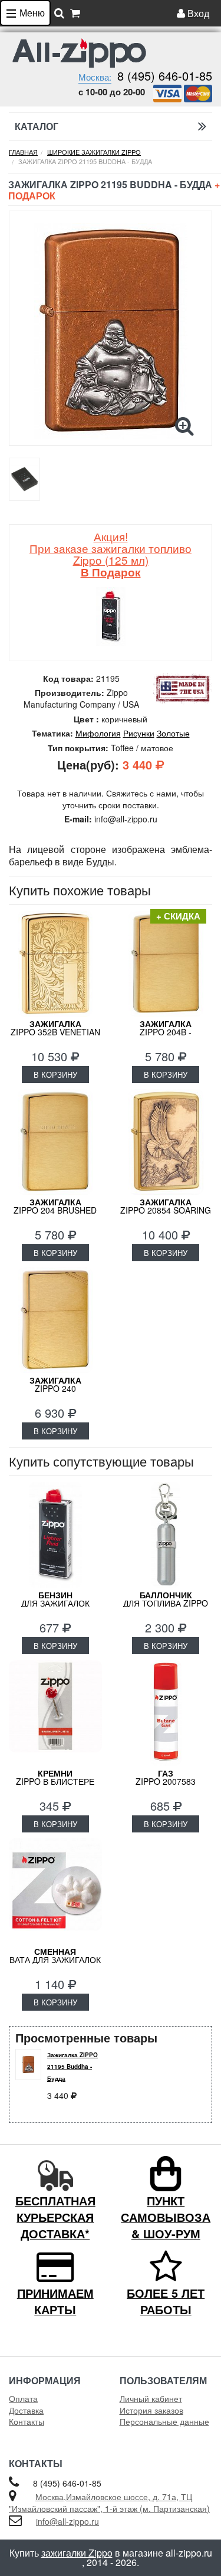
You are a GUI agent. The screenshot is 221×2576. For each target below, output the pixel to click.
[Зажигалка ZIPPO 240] (55, 1320)
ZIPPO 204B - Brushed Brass (166, 1032)
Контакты (27, 2421)
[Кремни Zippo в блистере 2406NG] (55, 1713)
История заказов (151, 2410)
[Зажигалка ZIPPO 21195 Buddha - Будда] (111, 331)
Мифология (98, 733)
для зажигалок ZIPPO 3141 (55, 1603)
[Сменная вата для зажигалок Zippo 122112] (55, 1891)
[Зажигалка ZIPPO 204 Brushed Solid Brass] (55, 1142)
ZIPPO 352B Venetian (55, 1028)
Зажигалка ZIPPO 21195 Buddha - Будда (72, 2067)
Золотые (173, 733)
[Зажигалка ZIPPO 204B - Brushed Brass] (166, 964)
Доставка (26, 2410)
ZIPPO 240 (55, 1384)
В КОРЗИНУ (55, 1074)
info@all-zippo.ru (67, 2521)
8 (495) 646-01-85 (165, 76)
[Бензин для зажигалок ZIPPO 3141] (55, 1535)
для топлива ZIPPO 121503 (166, 1603)
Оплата (23, 2398)
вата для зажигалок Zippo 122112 (55, 1960)
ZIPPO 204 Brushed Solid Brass (55, 1210)
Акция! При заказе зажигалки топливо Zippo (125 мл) (111, 554)
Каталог (37, 126)
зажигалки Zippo (77, 2553)
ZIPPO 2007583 (166, 1777)
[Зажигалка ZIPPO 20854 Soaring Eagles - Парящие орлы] (166, 1142)
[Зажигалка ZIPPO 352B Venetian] (55, 964)
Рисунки (139, 733)
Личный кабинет (151, 2398)
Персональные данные (164, 2421)
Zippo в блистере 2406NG (55, 1781)
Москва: (95, 77)
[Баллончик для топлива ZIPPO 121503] (166, 1535)
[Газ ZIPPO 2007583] (166, 1713)
